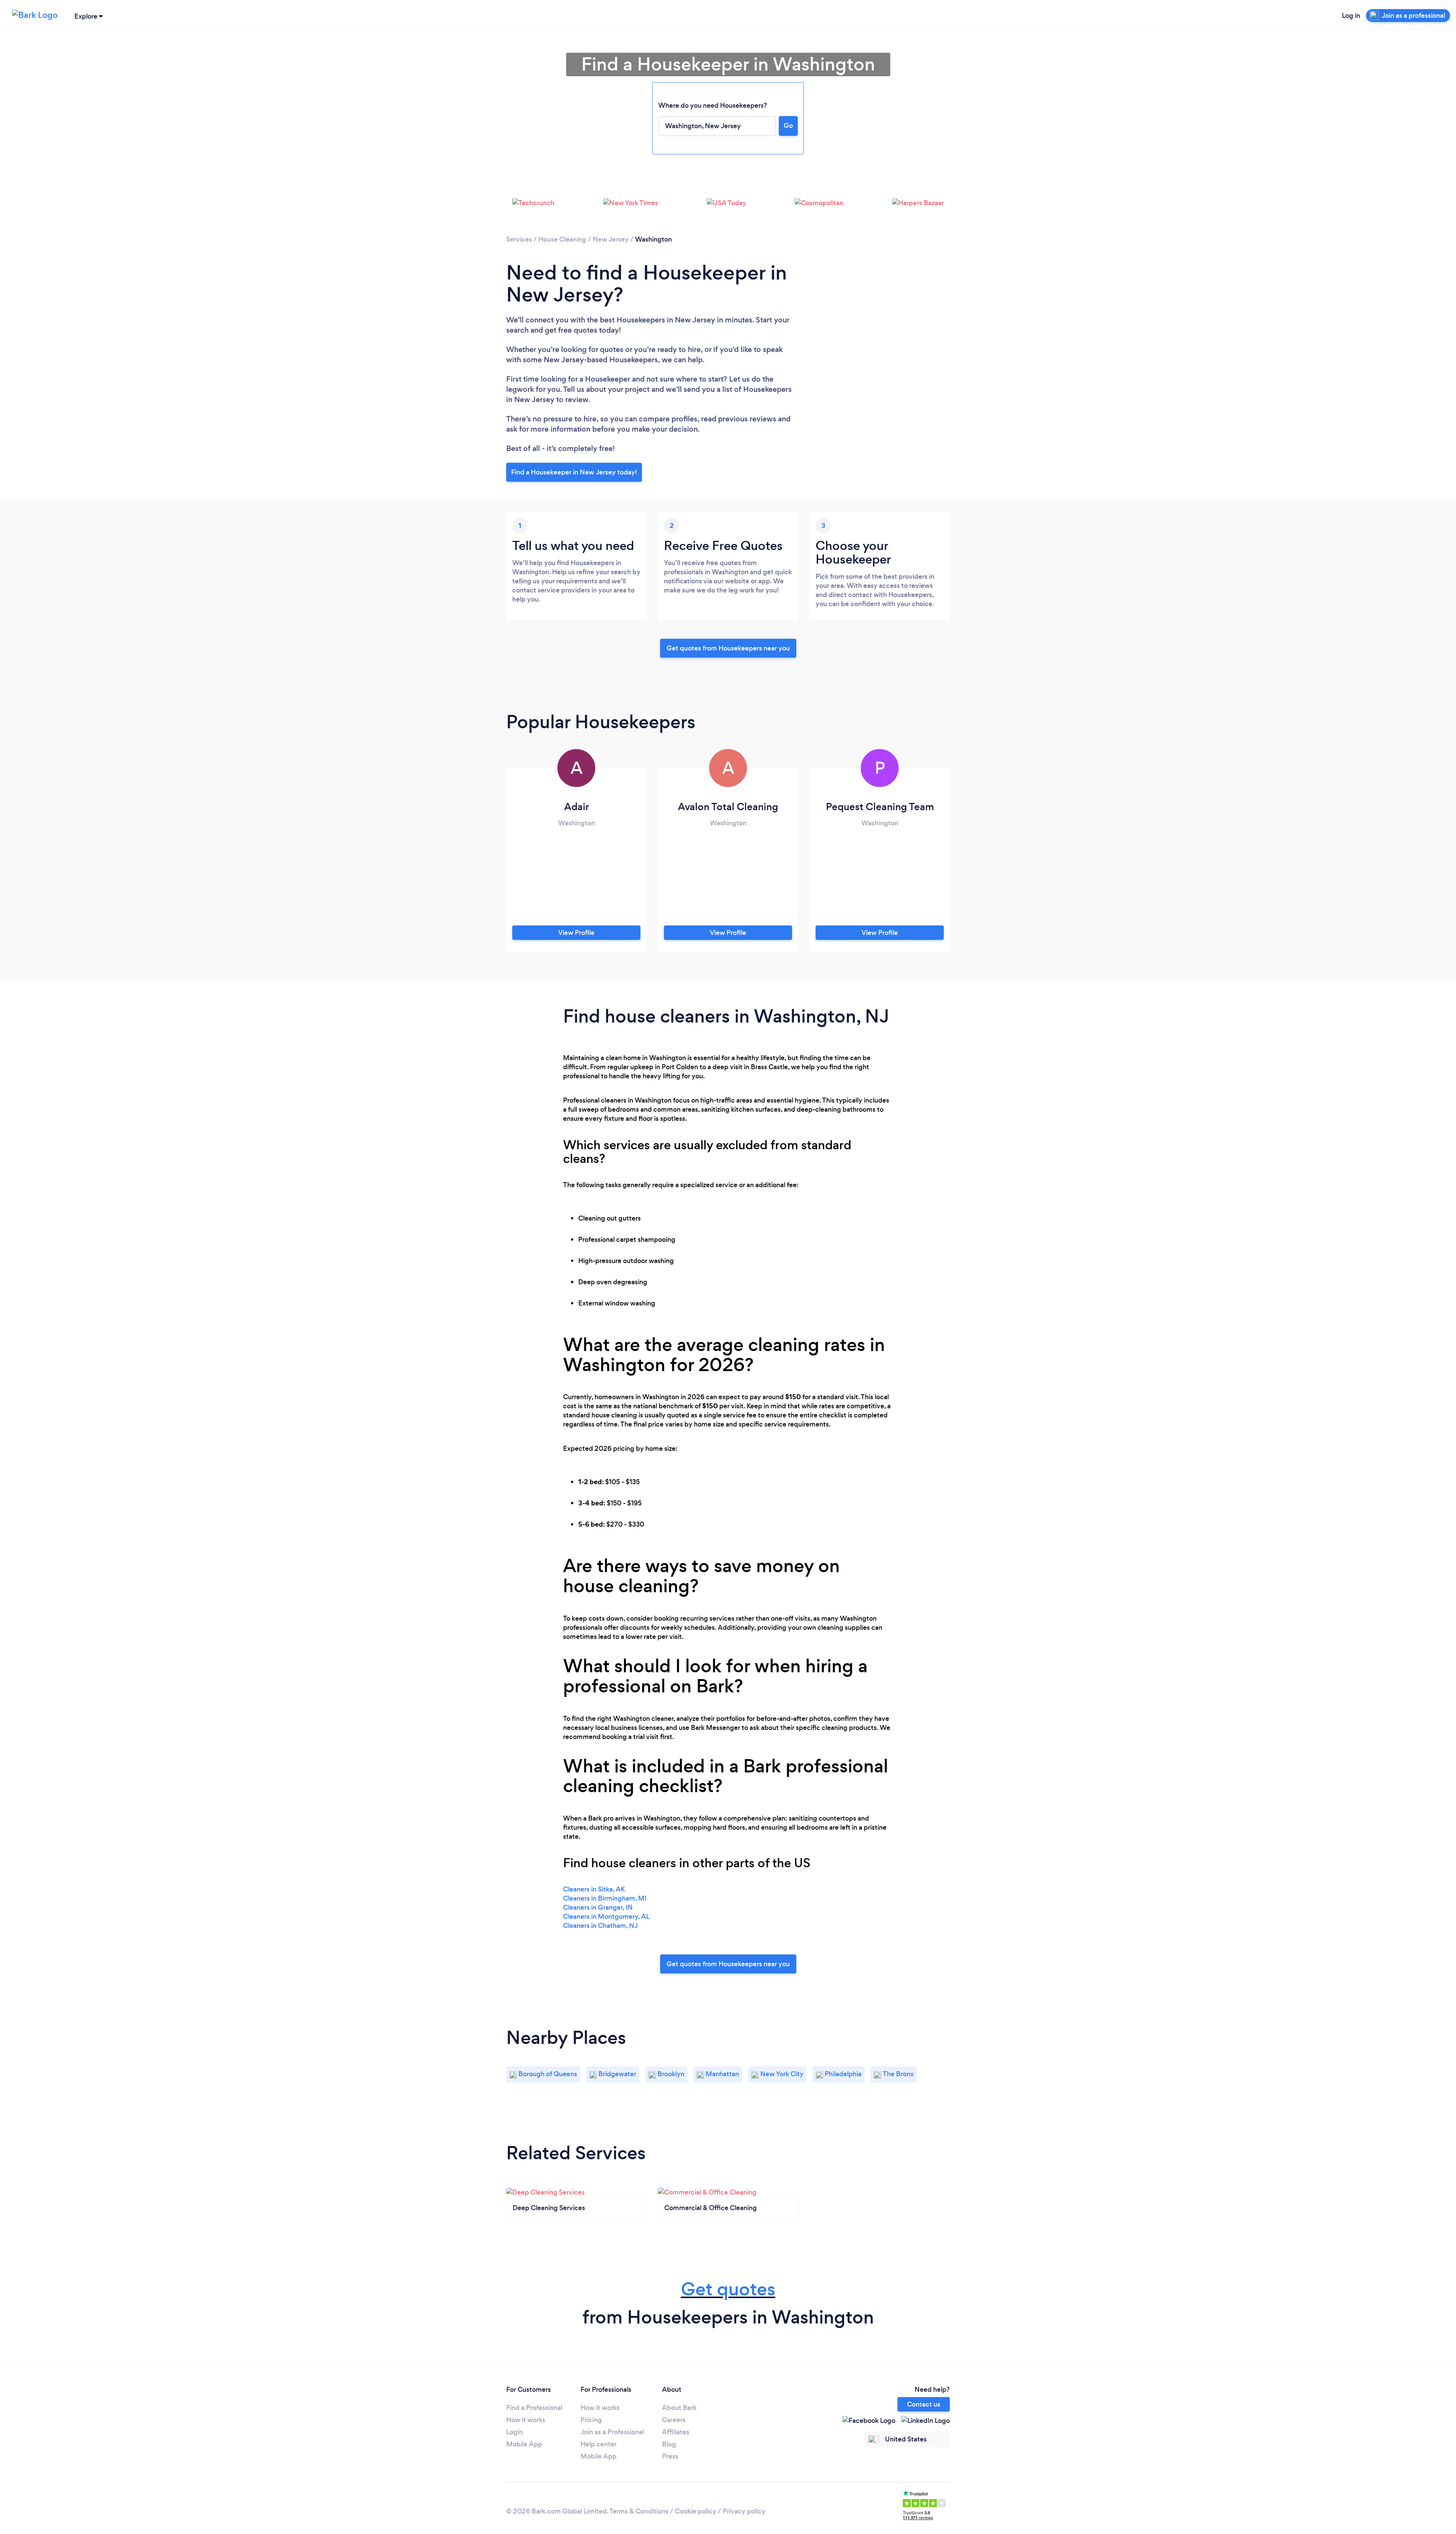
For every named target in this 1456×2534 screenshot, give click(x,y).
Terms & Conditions (639, 2511)
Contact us (924, 2404)
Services (519, 239)
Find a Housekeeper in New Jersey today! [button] (574, 472)
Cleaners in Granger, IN (598, 1907)
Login (515, 2432)
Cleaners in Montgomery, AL (606, 1917)
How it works (526, 2420)
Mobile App (524, 2444)
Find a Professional (534, 2408)
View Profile (576, 933)
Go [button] (788, 126)
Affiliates (676, 2432)
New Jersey (611, 239)
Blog (669, 2444)
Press (670, 2456)
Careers (674, 2420)
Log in (1351, 16)
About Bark (679, 2408)
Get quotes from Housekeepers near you (728, 648)
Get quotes (728, 2289)
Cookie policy (696, 2511)
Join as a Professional (612, 2432)
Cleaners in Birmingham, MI (605, 1898)
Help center (599, 2444)
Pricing (591, 2420)
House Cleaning (562, 239)
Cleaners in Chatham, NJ (600, 1926)
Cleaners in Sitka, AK (594, 1889)
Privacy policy (744, 2511)
